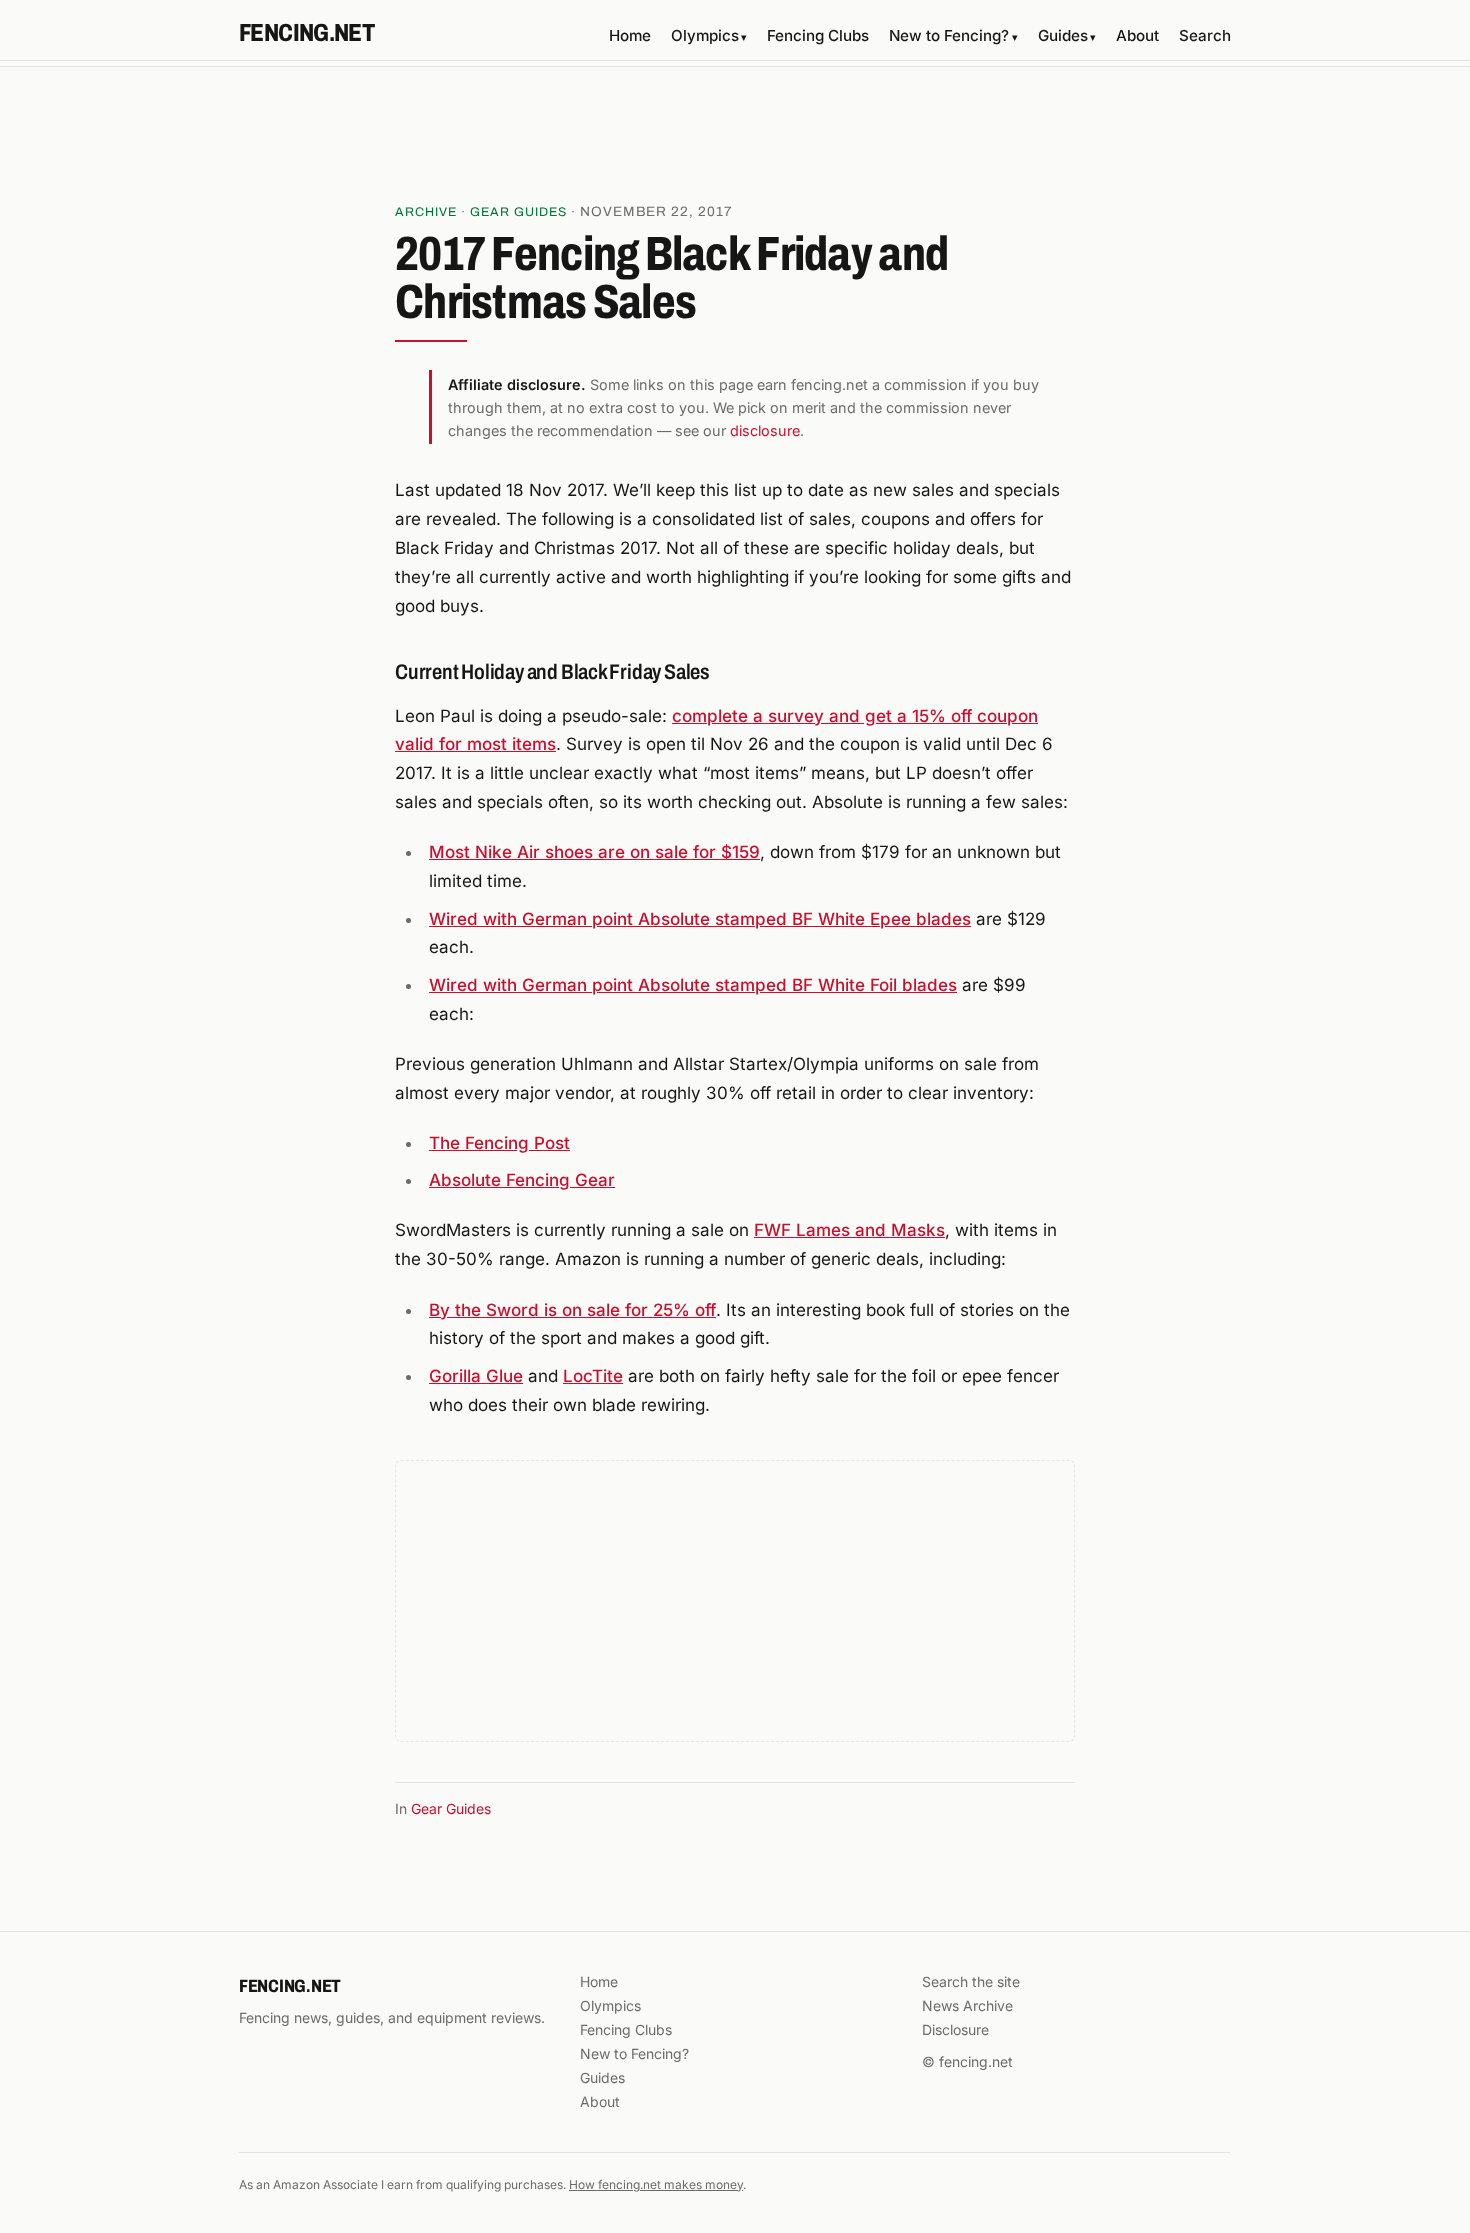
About (1137, 35)
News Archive (967, 2005)
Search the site (971, 1981)
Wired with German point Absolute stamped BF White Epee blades (700, 919)
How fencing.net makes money (656, 2184)
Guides (1067, 35)
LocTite (593, 1376)
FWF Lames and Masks (849, 1230)
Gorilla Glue (476, 1376)
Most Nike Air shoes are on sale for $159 (594, 852)
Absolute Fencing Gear (522, 1180)
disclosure (765, 430)
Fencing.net (306, 33)
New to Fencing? (953, 35)
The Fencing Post (499, 1143)
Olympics (709, 35)
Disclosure (955, 2029)
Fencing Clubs (818, 35)
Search (1205, 35)
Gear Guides (518, 212)
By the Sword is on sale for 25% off (572, 1310)
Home (630, 35)
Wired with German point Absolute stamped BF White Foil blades (693, 985)
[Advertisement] (735, 141)
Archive (426, 212)
